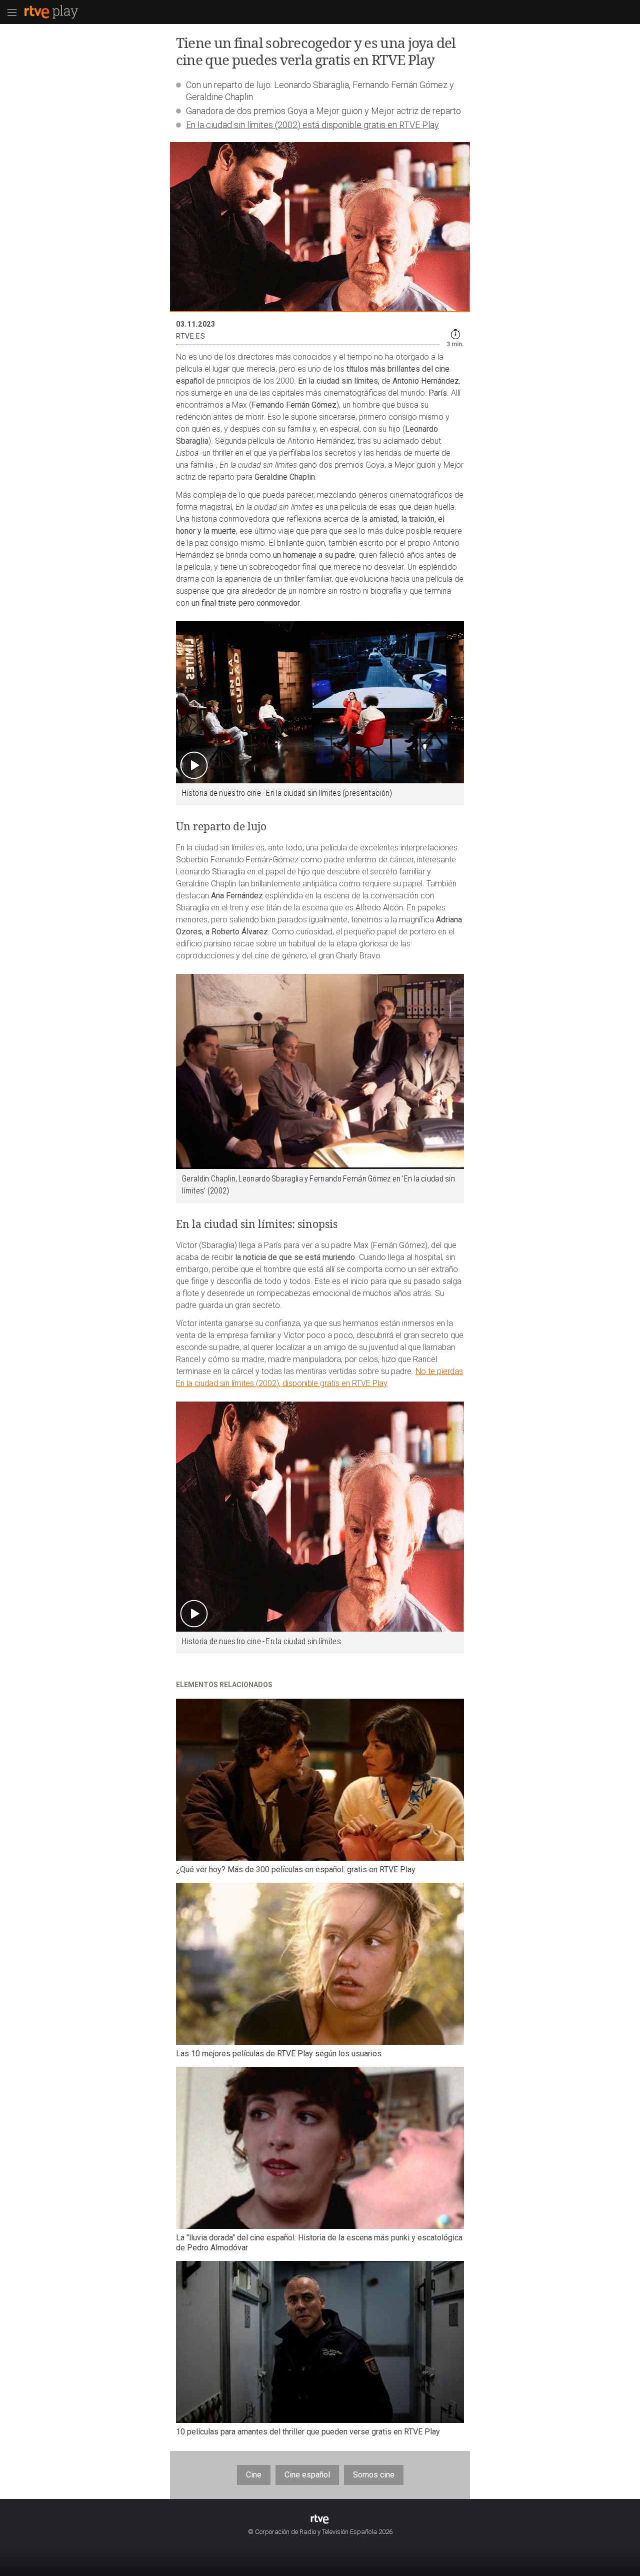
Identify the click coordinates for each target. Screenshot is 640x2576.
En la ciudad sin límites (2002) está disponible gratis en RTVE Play (312, 125)
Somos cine (374, 2475)
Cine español (307, 2475)
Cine (254, 2475)
